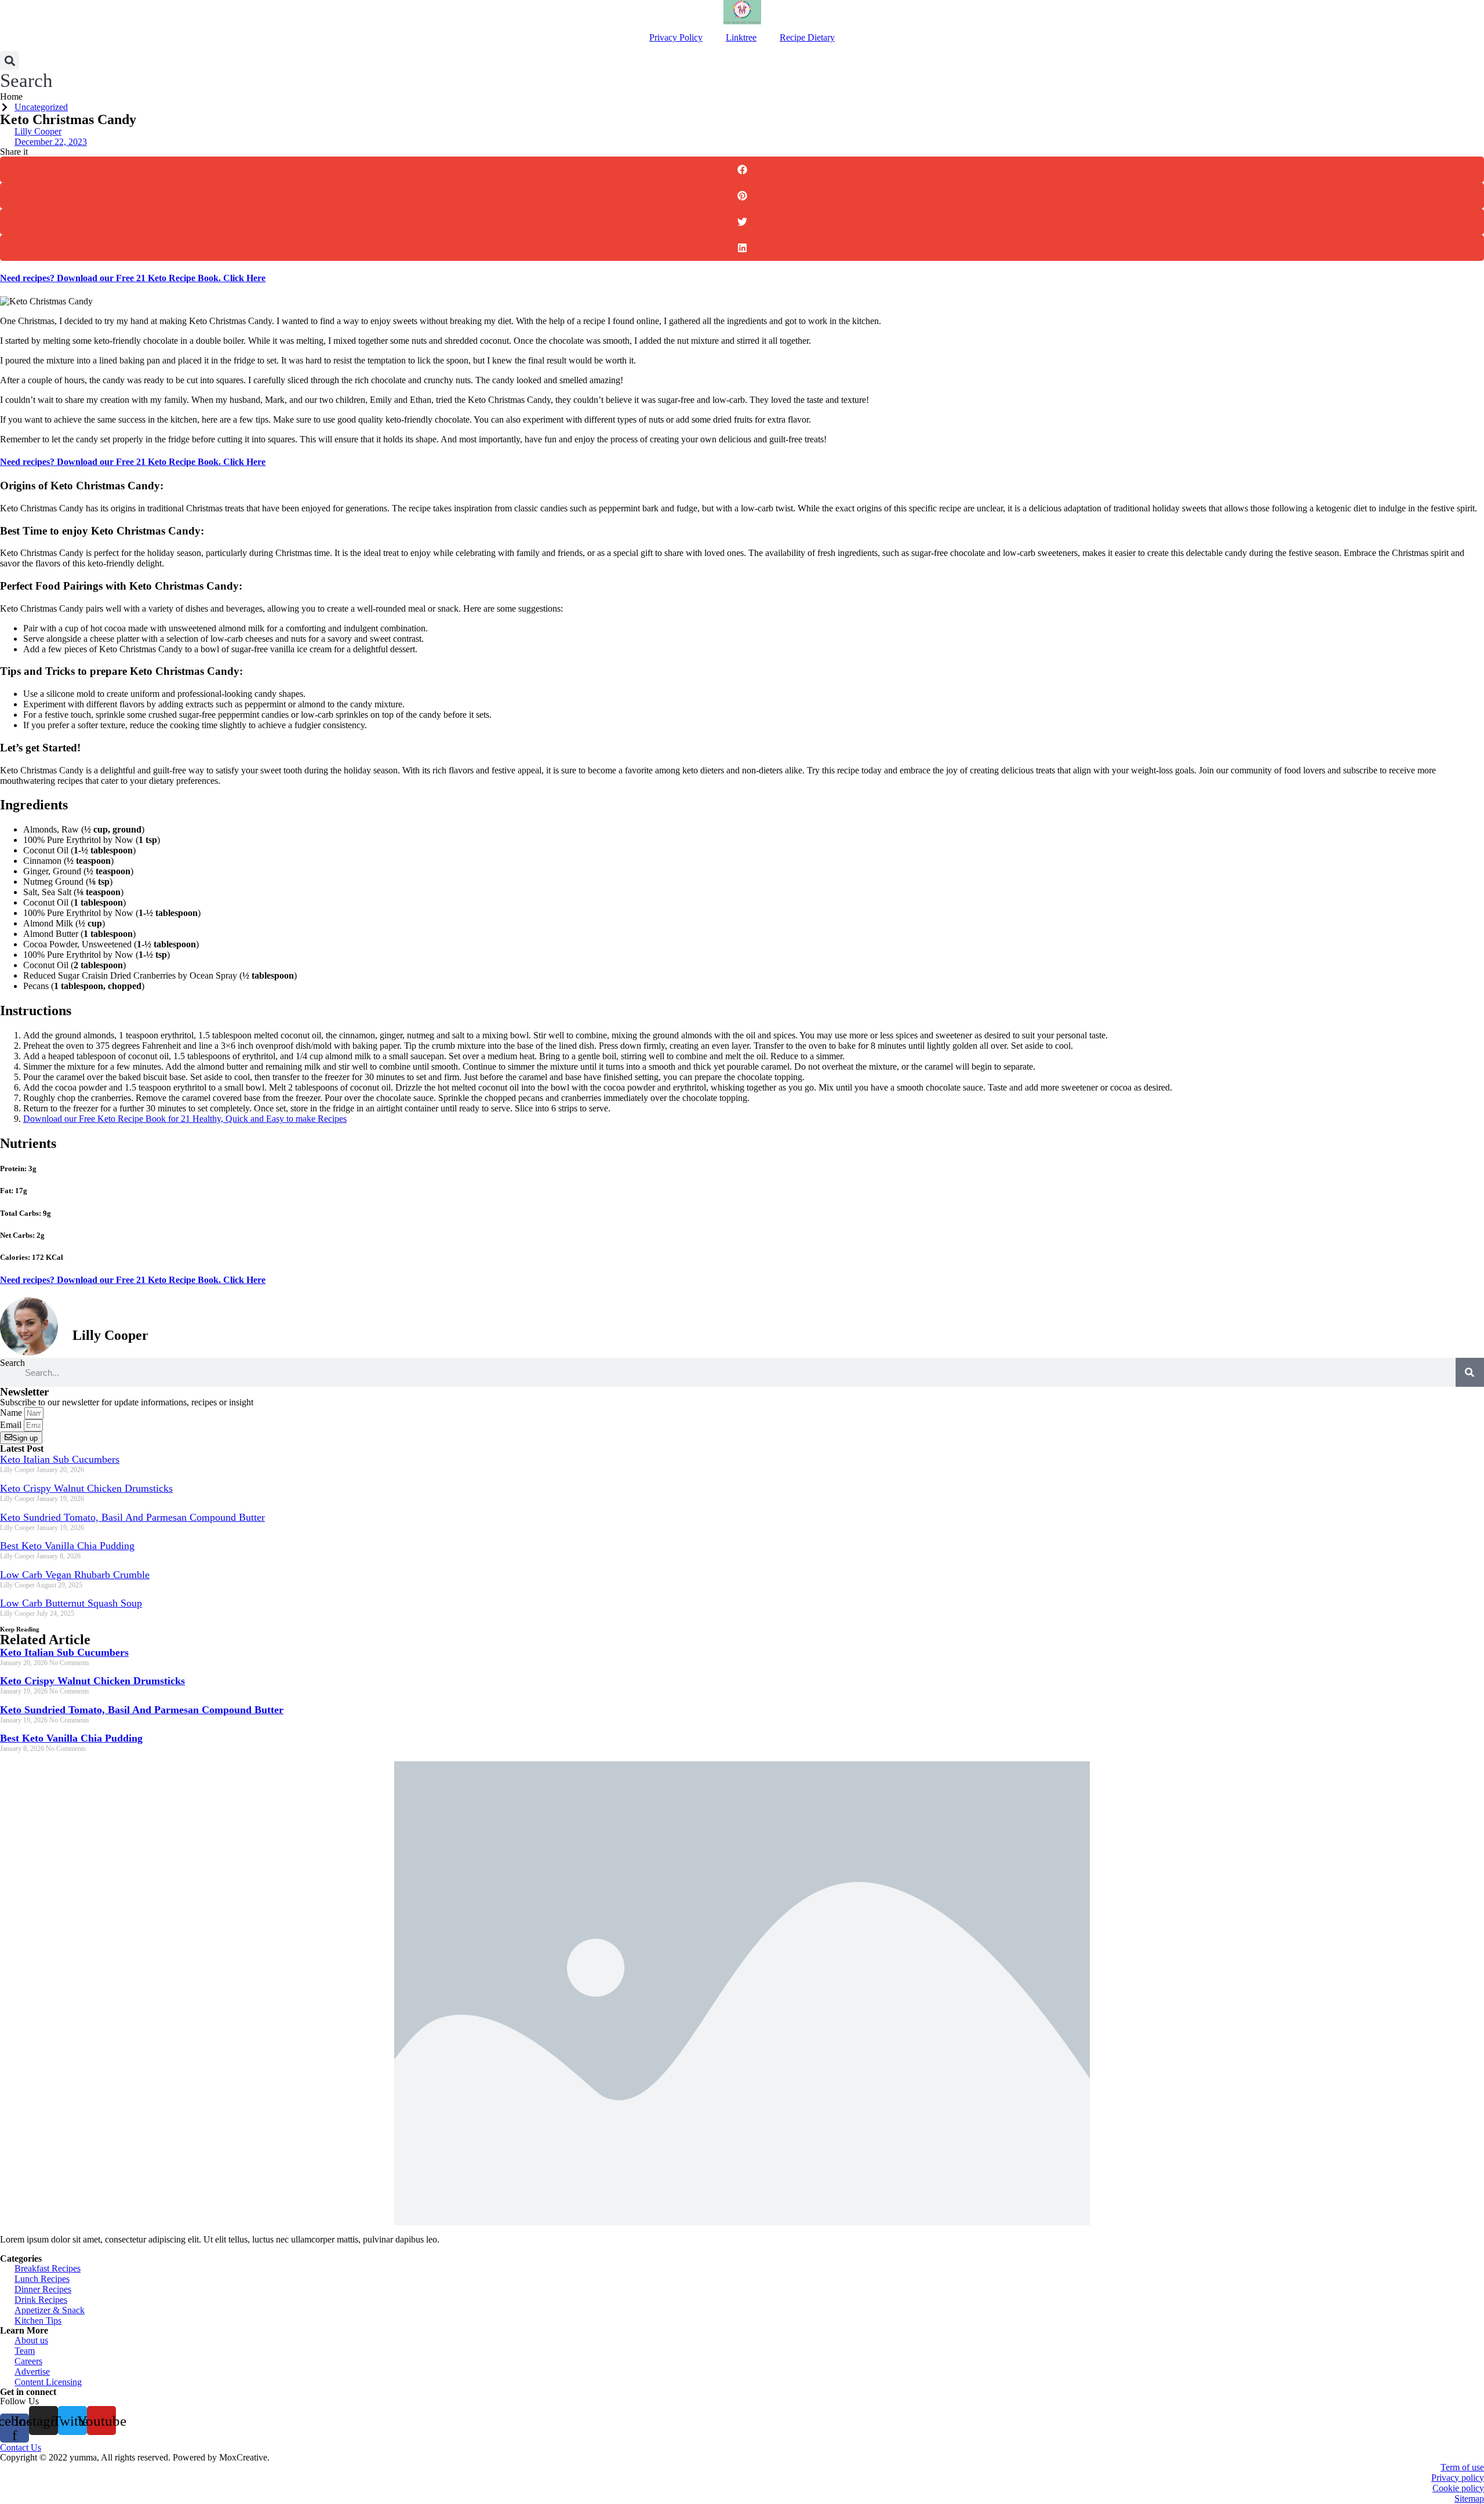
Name (12, 1413)
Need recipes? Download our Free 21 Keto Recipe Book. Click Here (133, 278)
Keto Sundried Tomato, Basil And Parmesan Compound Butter (132, 1517)
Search (12, 1363)
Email (12, 1425)
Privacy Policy (676, 37)
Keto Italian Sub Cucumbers (60, 1459)
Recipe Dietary (807, 37)
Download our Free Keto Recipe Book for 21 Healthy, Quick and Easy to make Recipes (185, 1119)
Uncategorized (41, 107)
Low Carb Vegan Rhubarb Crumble (75, 1575)
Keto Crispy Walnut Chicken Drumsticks (86, 1488)
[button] (26, 71)
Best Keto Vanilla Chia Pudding (67, 1546)
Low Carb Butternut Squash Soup (71, 1603)
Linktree (741, 37)
